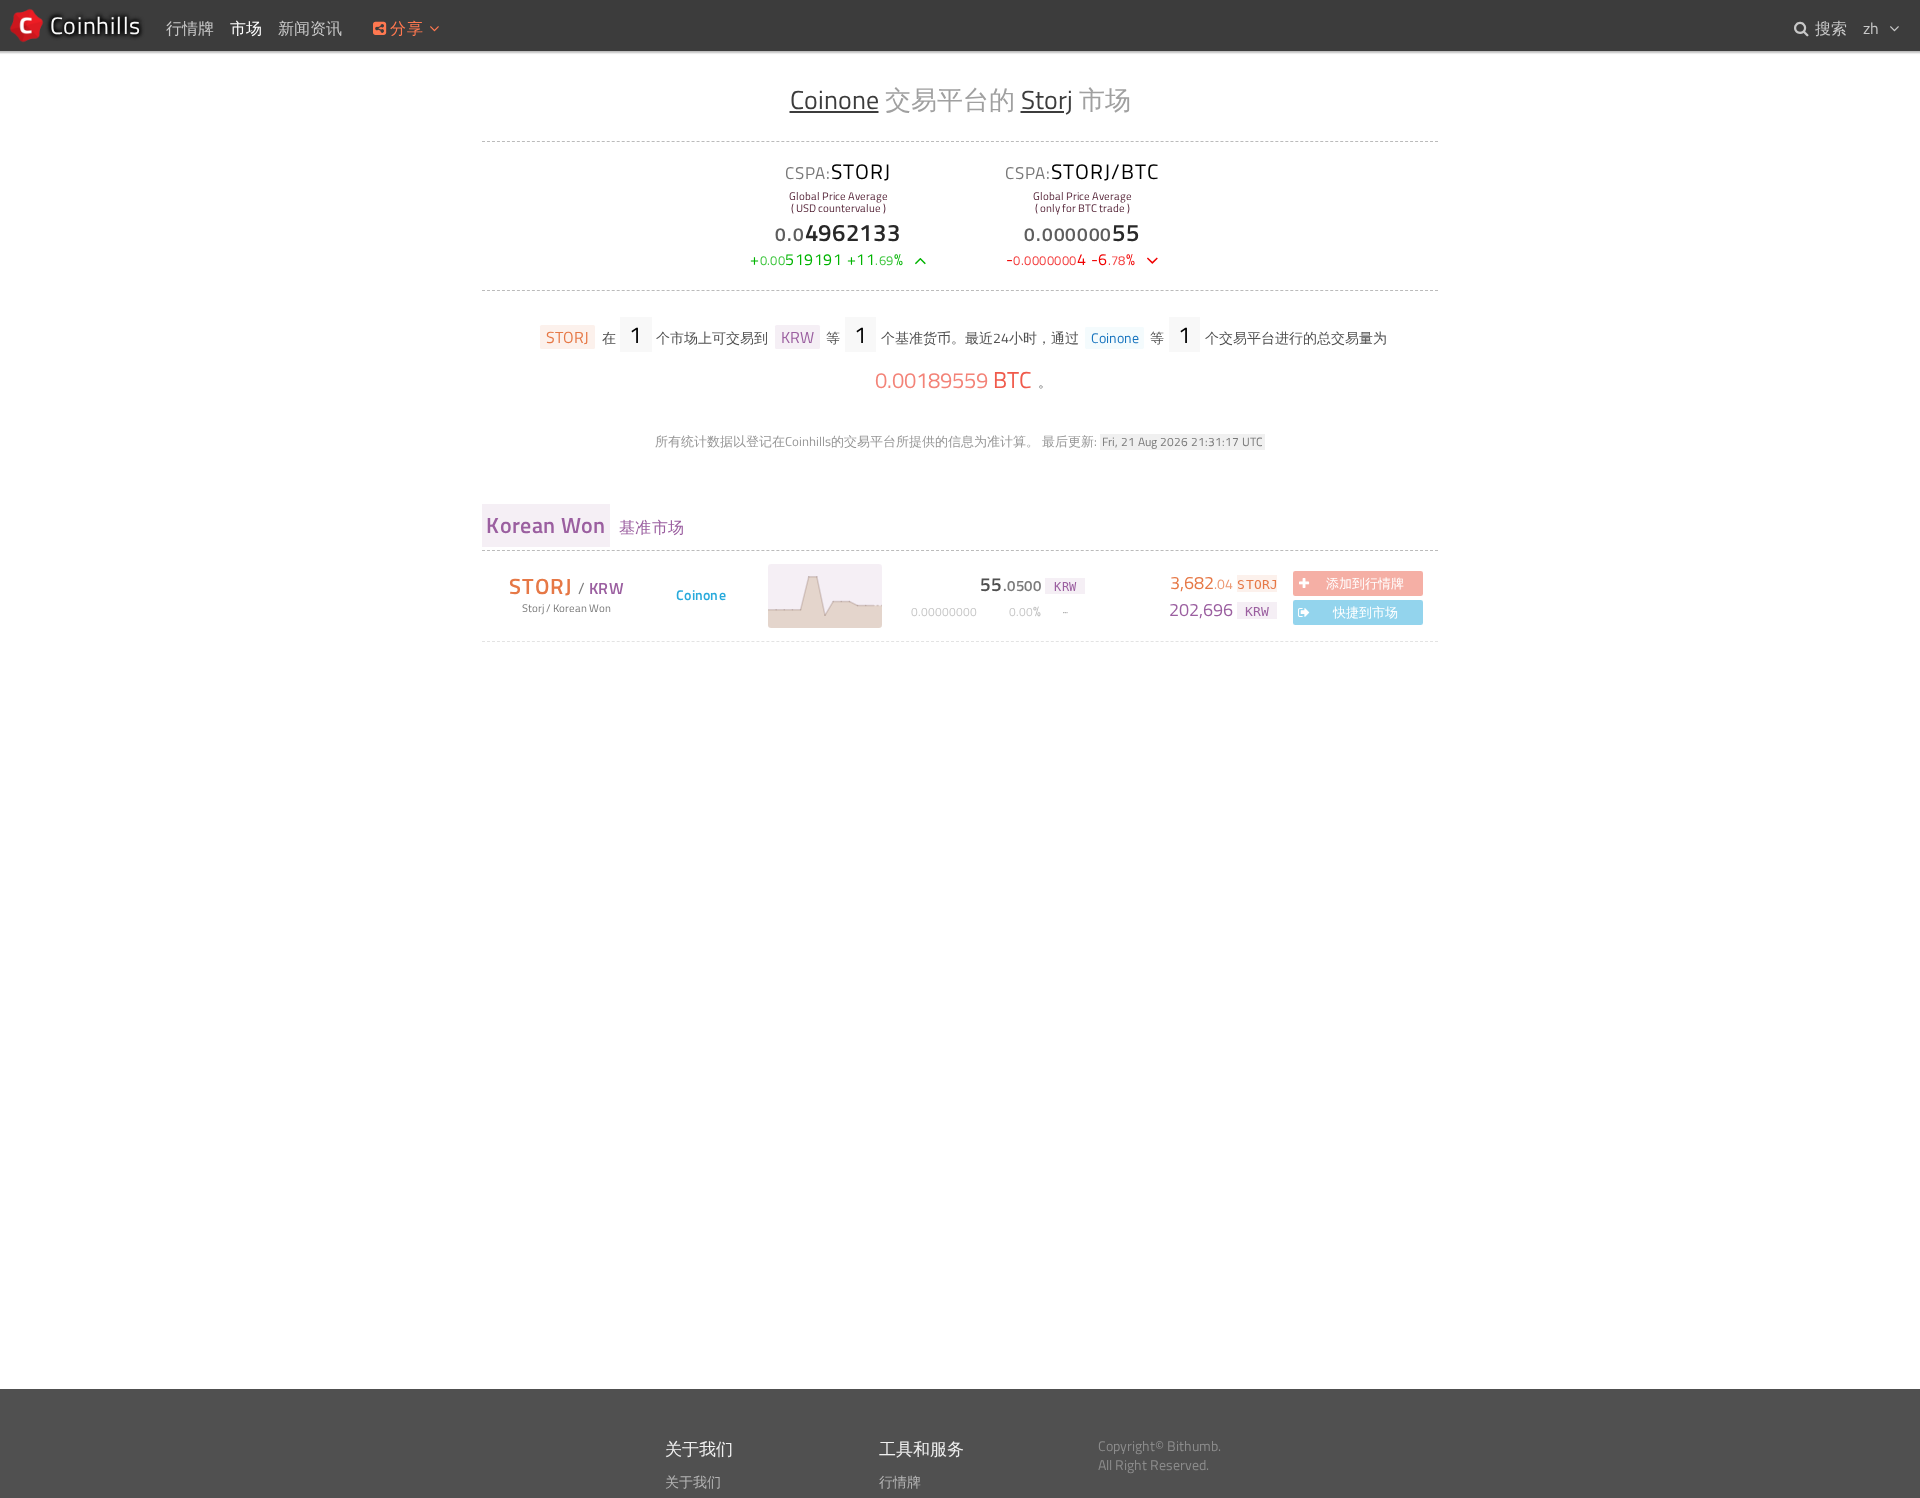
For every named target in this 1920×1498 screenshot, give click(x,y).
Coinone (834, 99)
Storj (1047, 99)
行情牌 (900, 1482)
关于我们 (693, 1482)
